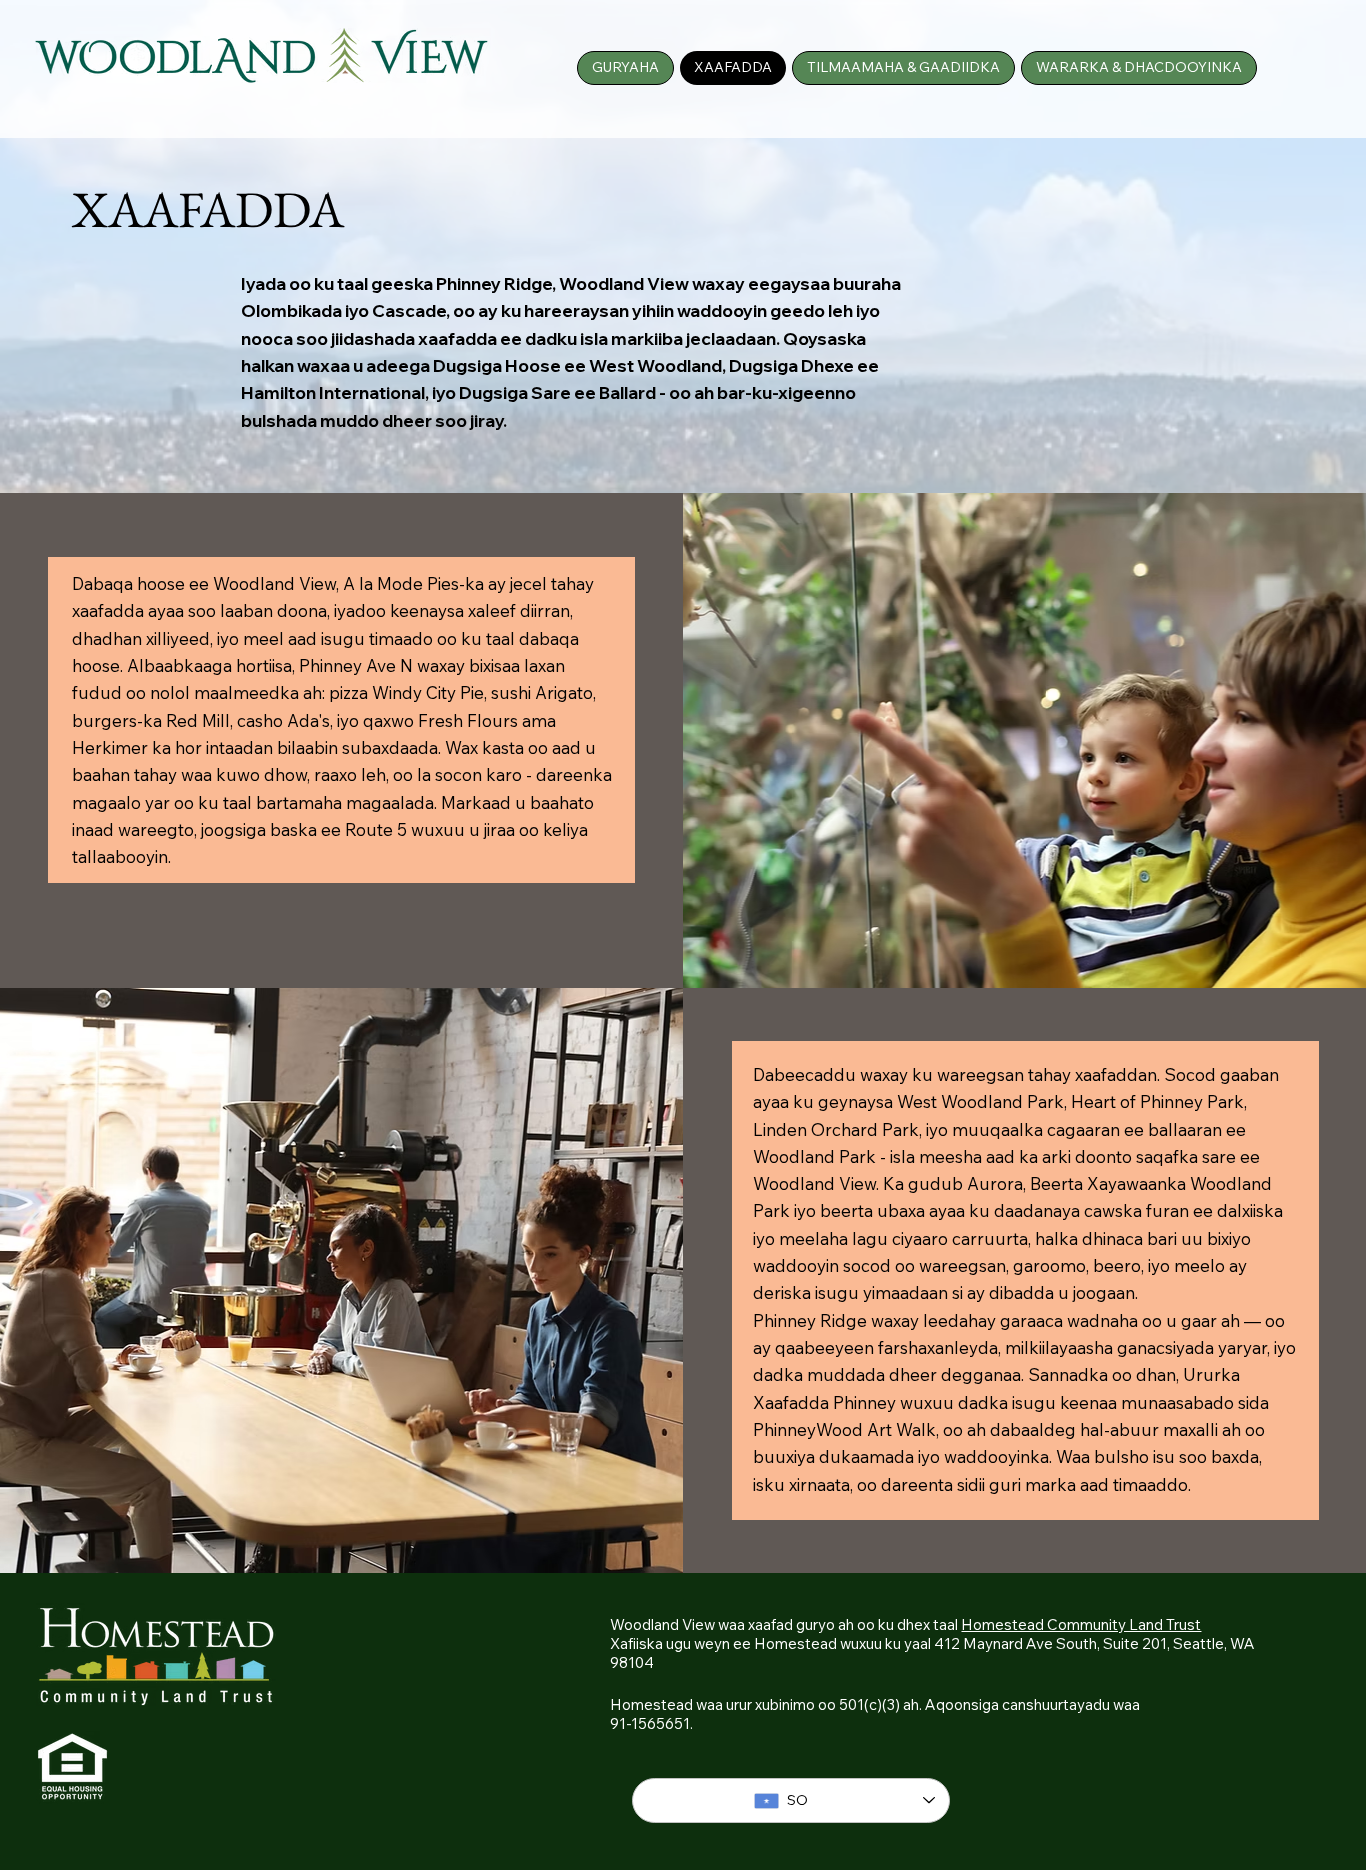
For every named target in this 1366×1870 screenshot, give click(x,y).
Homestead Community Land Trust (1081, 1624)
